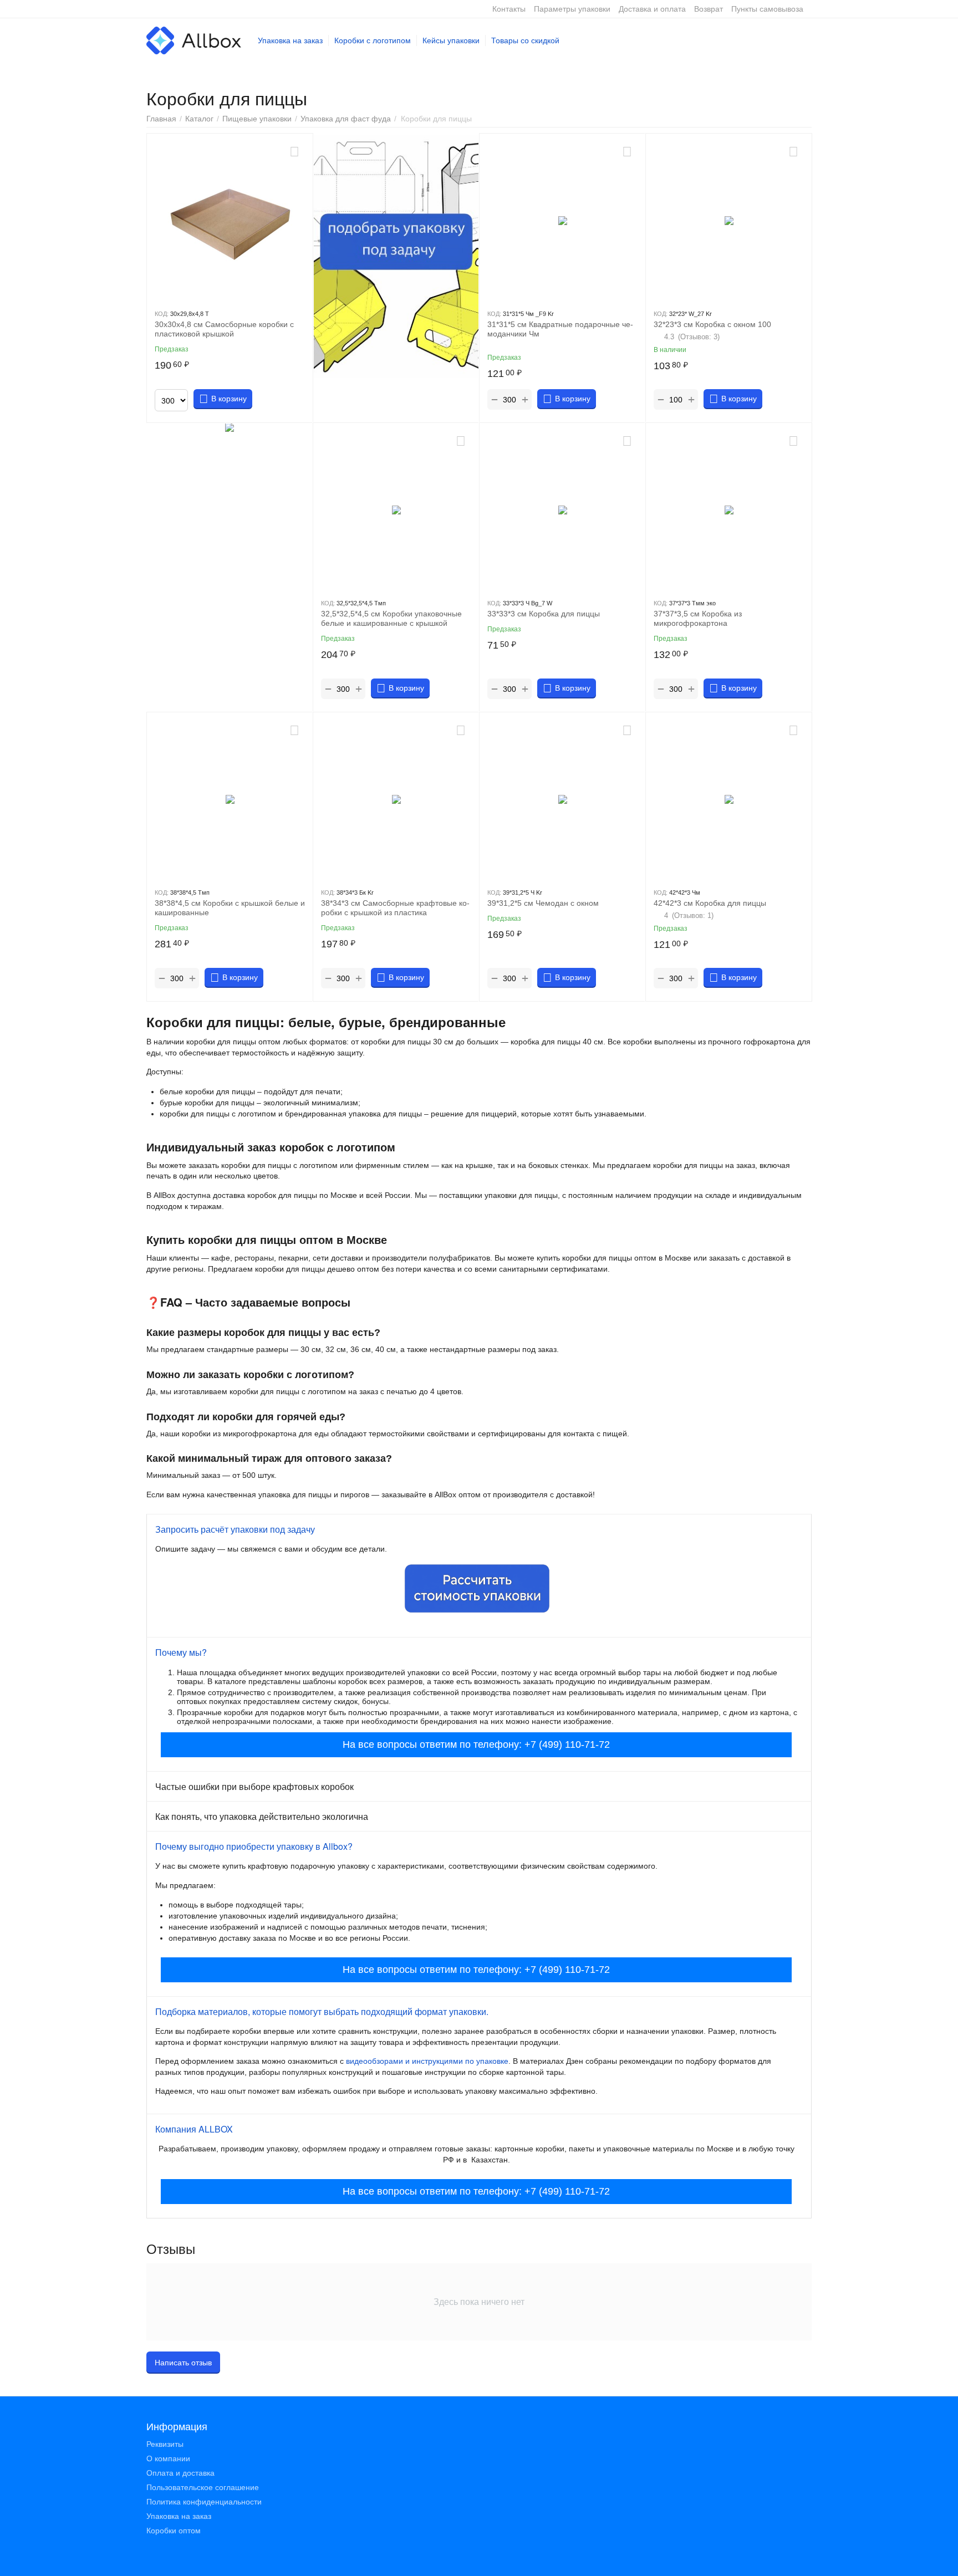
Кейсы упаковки (451, 40)
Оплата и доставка (180, 2473)
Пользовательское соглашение (203, 2487)
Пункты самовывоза (767, 9)
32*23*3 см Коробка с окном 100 (712, 324)
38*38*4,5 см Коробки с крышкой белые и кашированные (230, 908)
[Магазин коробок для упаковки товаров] (194, 40)
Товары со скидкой (525, 40)
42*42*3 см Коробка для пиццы (710, 903)
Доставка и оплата (652, 9)
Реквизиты (165, 2444)
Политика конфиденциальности (204, 2502)
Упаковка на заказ (290, 40)
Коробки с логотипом (373, 40)
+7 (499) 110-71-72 (567, 1744)
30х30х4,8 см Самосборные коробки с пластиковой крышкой (224, 329)
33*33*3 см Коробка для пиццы (544, 614)
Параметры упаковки (572, 9)
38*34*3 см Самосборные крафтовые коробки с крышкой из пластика (395, 908)
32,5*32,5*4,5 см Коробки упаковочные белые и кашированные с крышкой (391, 618)
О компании (168, 2458)
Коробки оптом (174, 2531)
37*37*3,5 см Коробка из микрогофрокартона (698, 618)
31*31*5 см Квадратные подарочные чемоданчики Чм (560, 329)
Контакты (509, 9)
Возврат (709, 9)
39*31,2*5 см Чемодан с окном (543, 903)
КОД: (162, 314)
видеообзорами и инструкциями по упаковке (427, 2061)
